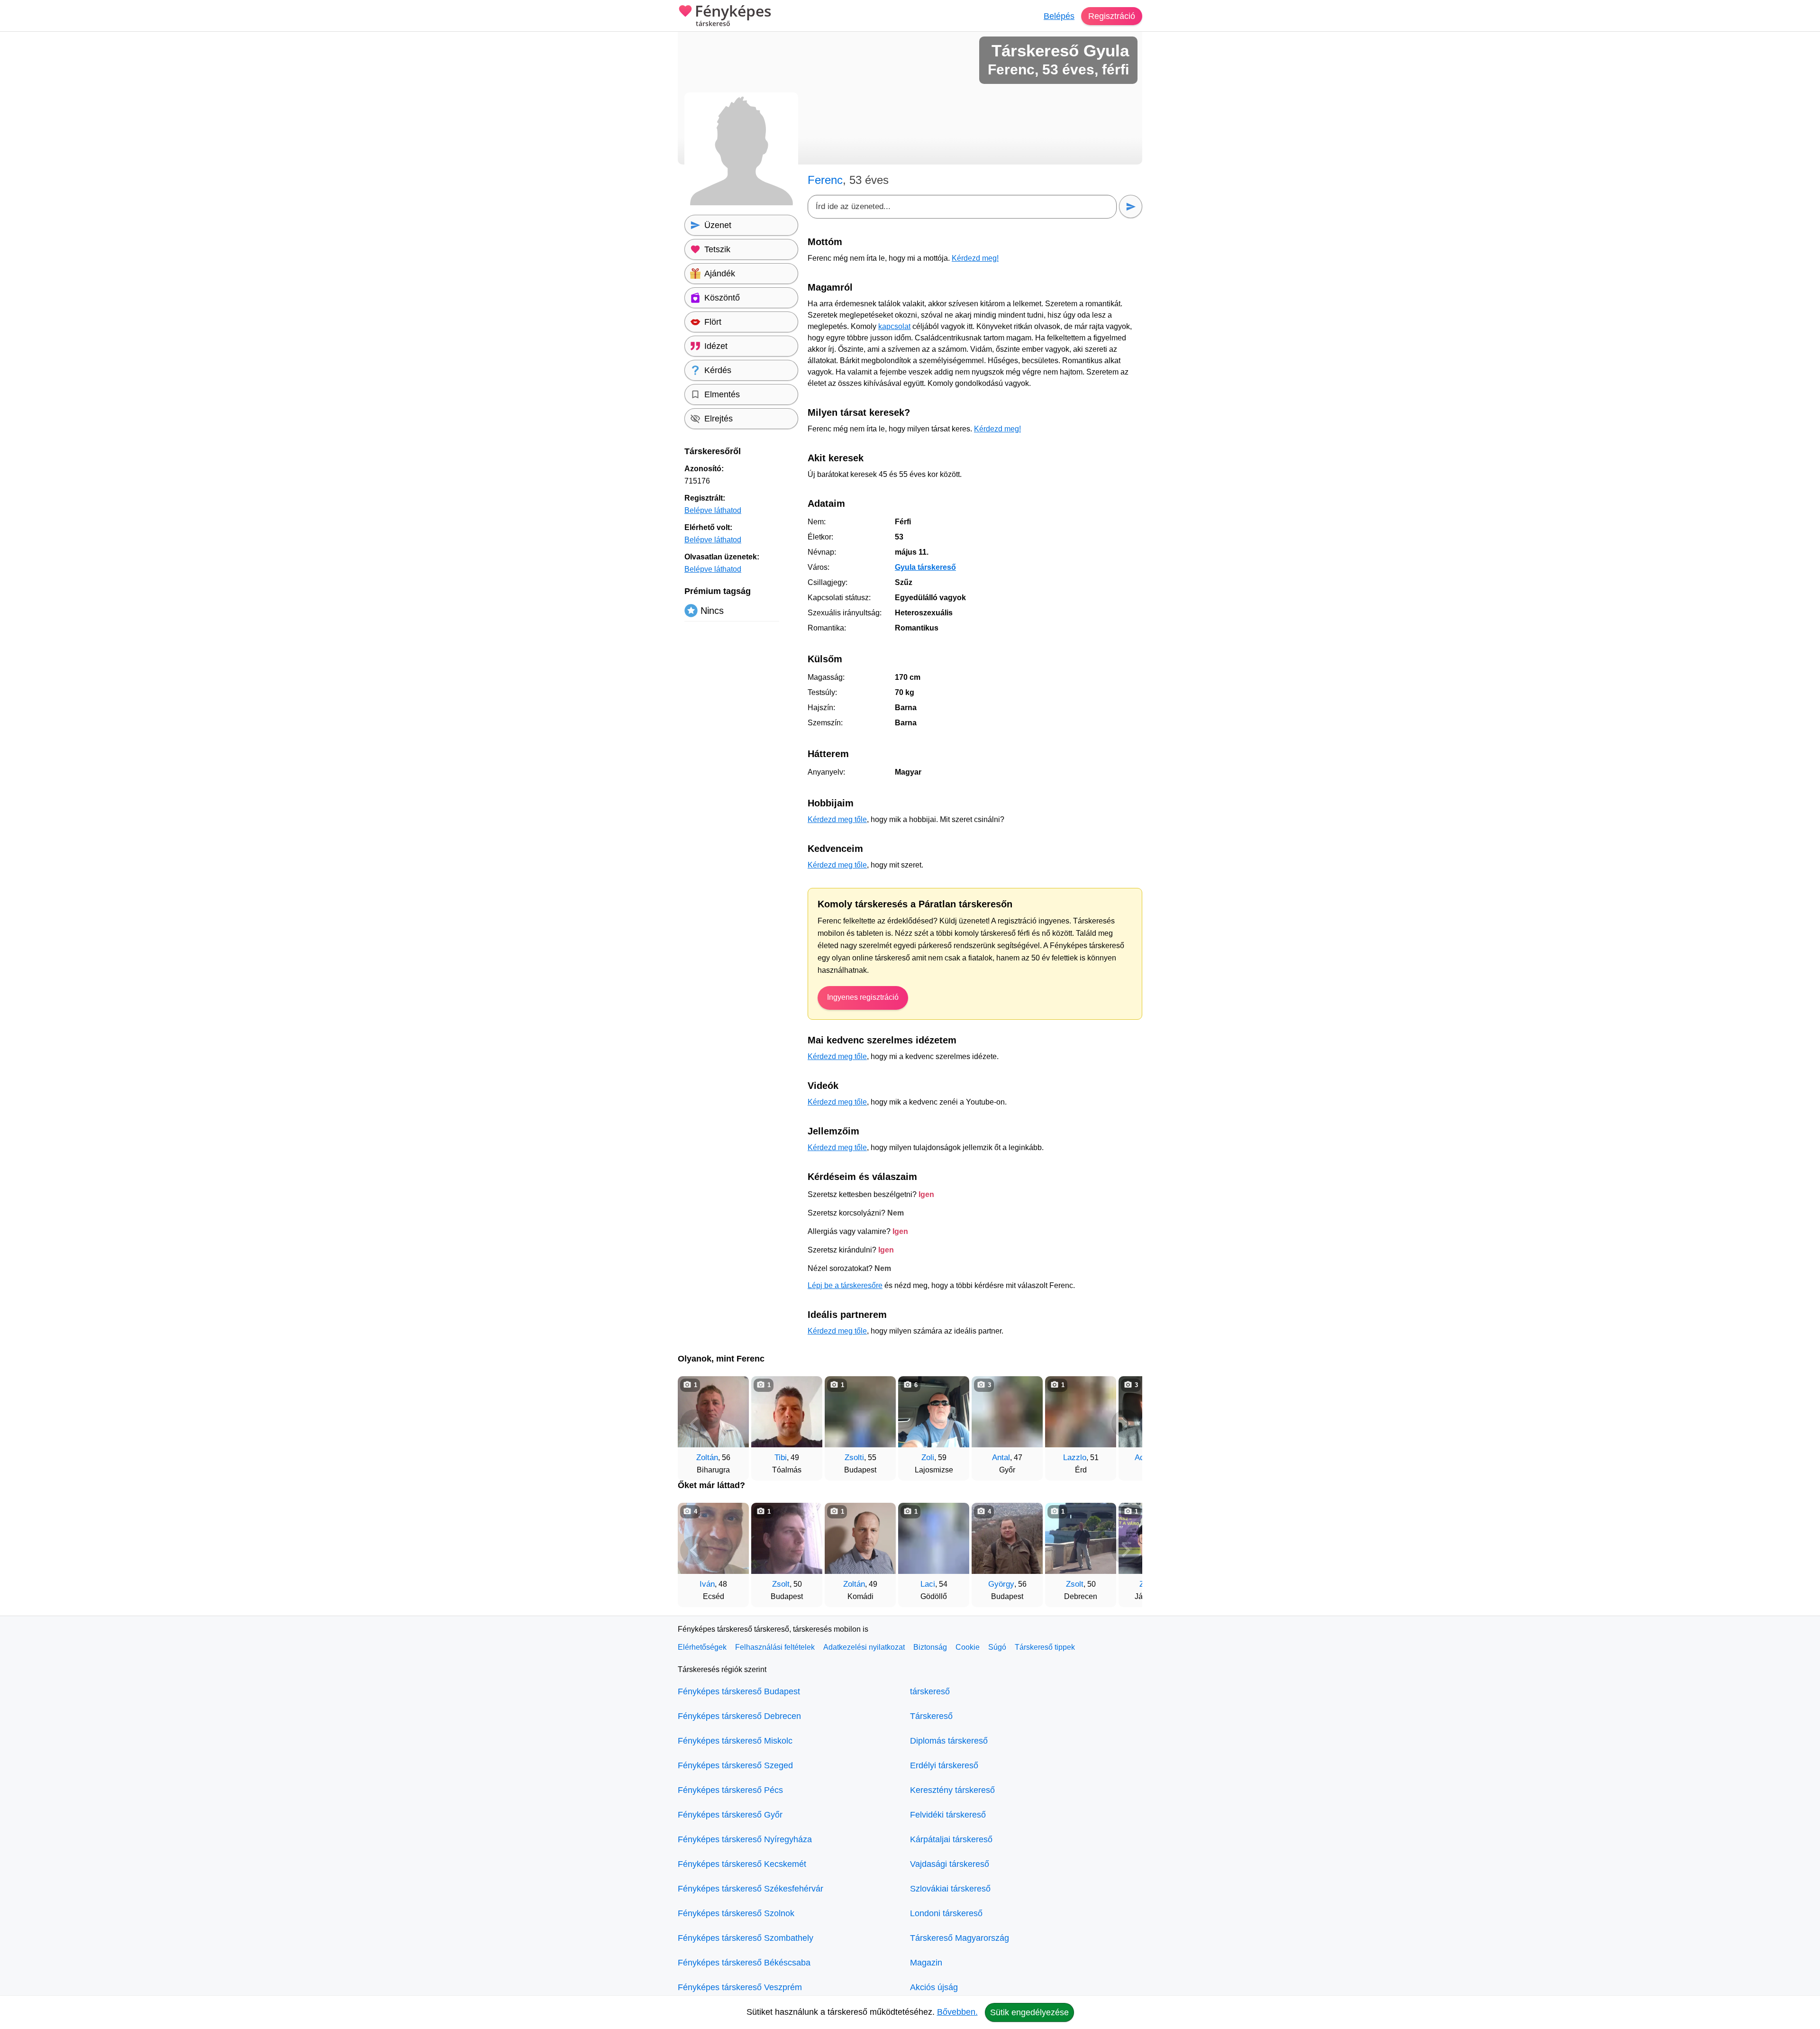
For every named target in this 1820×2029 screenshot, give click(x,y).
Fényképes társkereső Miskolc (735, 1741)
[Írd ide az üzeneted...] (962, 207)
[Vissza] (694, 1424)
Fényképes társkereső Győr (730, 1815)
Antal (1001, 1458)
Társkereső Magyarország (960, 1938)
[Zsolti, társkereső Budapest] (860, 1412)
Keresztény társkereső (952, 1790)
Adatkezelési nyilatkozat (864, 1647)
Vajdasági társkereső (950, 1864)
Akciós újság (934, 1987)
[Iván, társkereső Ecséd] (713, 1538)
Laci (928, 1584)
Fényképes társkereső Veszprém (740, 1987)
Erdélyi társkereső (944, 1765)
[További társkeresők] (1126, 1424)
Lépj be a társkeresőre (845, 1285)
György (1001, 1584)
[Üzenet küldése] (1131, 206)
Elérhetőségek (702, 1647)
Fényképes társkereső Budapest (739, 1691)
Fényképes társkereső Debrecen (739, 1716)
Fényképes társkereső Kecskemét (742, 1864)
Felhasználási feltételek (775, 1647)
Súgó (997, 1647)
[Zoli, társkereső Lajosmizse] (934, 1412)
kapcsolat (894, 326)
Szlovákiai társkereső (950, 1889)
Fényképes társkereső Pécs (730, 1790)
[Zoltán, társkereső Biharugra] (713, 1412)
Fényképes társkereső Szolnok (736, 1913)
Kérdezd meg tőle (837, 819)
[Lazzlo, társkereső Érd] (1081, 1412)
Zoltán (707, 1458)
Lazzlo (1075, 1458)
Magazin (926, 1963)
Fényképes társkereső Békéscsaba (744, 1963)
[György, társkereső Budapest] (1007, 1538)
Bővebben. (957, 2012)
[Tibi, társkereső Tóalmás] (787, 1412)
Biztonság (930, 1647)
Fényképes (733, 16)
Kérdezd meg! (975, 258)
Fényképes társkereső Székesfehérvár (751, 1889)
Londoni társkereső (946, 1913)
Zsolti (854, 1458)
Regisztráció (1112, 16)
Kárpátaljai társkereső (951, 1839)
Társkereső (931, 1716)
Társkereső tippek (1045, 1647)
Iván (707, 1584)
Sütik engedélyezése (1029, 2012)
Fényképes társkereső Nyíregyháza (745, 1839)
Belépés (1059, 16)
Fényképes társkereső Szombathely (746, 1938)
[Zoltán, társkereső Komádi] (860, 1538)
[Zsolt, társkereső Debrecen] (1081, 1538)
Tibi (781, 1458)
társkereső (930, 1691)
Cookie (968, 1647)
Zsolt (781, 1584)
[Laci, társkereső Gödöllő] (934, 1538)
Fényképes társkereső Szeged (735, 1765)
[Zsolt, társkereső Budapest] (787, 1538)
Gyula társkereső (925, 567)
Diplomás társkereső (949, 1741)
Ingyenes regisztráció (863, 997)
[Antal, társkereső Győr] (1007, 1412)
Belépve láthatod (713, 510)
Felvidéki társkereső (948, 1815)
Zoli (928, 1458)
